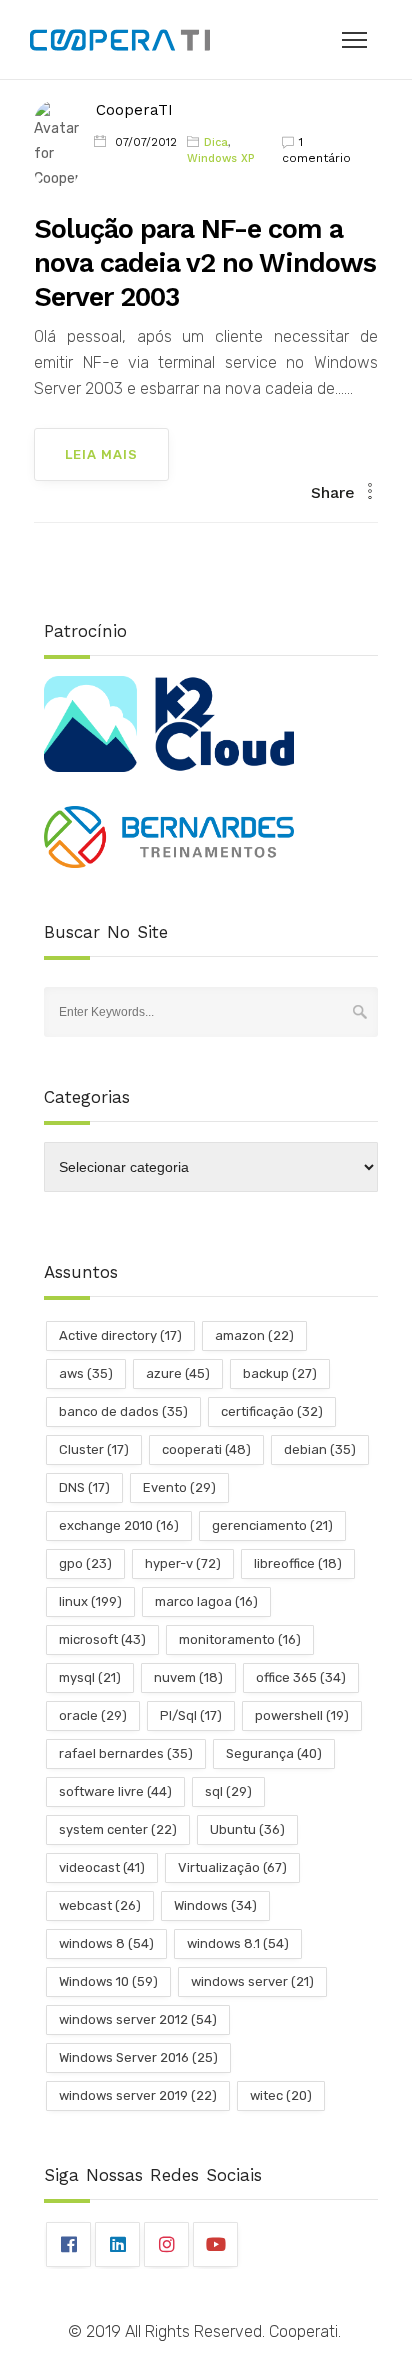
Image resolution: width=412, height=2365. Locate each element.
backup (280, 1373)
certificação (272, 1411)
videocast (102, 1867)
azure (178, 1373)
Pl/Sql (191, 1715)
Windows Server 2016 (138, 2057)
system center (118, 1829)
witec (281, 2095)
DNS (84, 1487)
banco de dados (123, 1411)
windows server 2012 (138, 2019)
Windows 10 (108, 1981)
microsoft (102, 1639)
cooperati (206, 1449)
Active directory (120, 1335)
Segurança (274, 1753)
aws (86, 1373)
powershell (302, 1715)
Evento (179, 1487)
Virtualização (232, 1867)
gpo (85, 1563)
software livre (115, 1791)
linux (90, 1601)
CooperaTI (134, 110)
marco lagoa (206, 1601)
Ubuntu (247, 1829)
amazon (254, 1335)
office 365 (301, 1677)
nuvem (188, 1677)
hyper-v (183, 1563)
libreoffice (298, 1563)
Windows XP (220, 158)
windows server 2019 (138, 2095)
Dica (216, 142)
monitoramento (240, 1639)
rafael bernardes (126, 1753)
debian (320, 1449)
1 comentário (316, 150)
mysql (90, 1677)
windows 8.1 (238, 1943)
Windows (215, 1905)
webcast (100, 1905)
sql (228, 1791)
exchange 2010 (119, 1525)
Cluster (94, 1449)
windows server (252, 1981)
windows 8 (106, 1943)
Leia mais (101, 454)
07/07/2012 (146, 142)
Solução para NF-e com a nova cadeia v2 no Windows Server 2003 (205, 263)
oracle (93, 1715)
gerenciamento (272, 1525)
